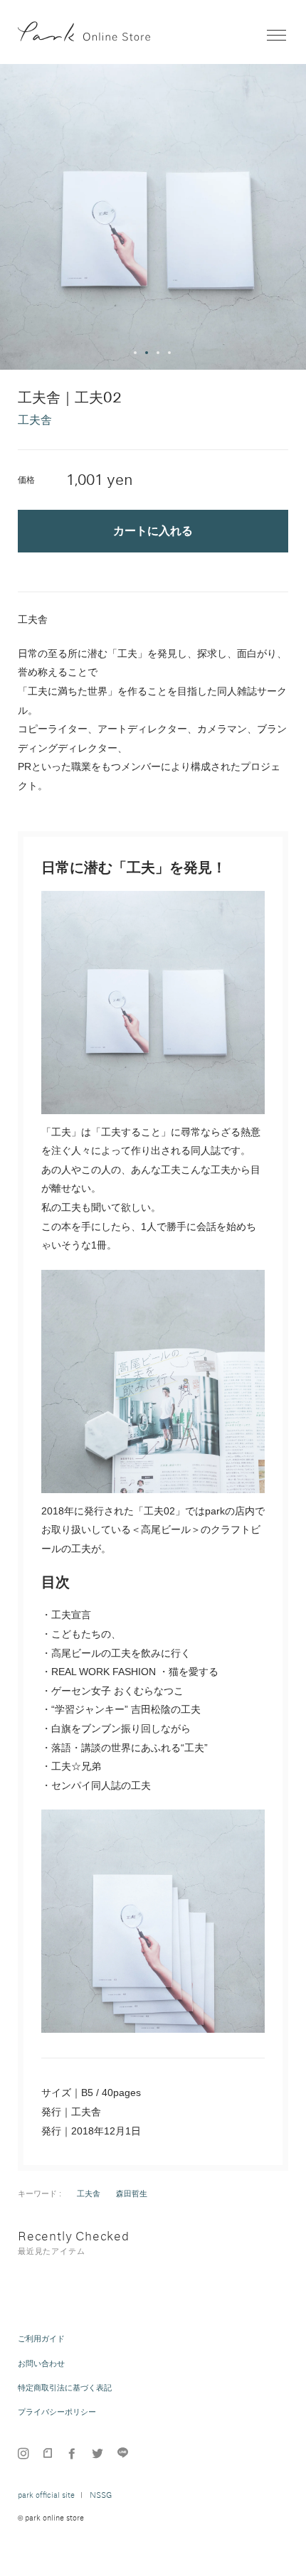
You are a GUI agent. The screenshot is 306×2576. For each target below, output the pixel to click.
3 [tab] (159, 353)
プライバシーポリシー (57, 2412)
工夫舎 (89, 2193)
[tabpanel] (153, 217)
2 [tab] (147, 353)
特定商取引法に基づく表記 (65, 2388)
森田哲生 (132, 2193)
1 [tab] (136, 353)
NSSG (101, 2495)
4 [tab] (170, 353)
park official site (46, 2495)
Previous (17, 217)
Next (289, 217)
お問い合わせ (41, 2363)
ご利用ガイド (41, 2339)
